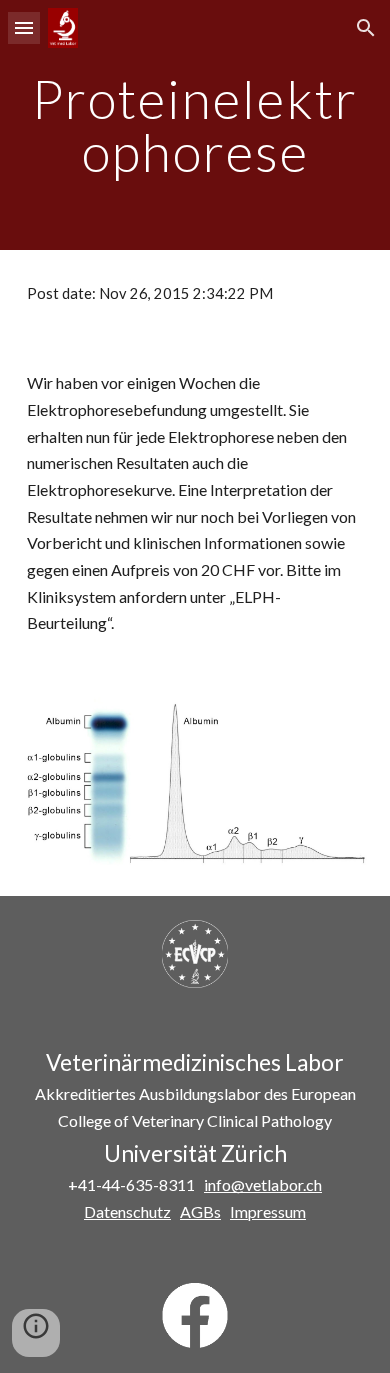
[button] (24, 27)
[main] (195, 125)
